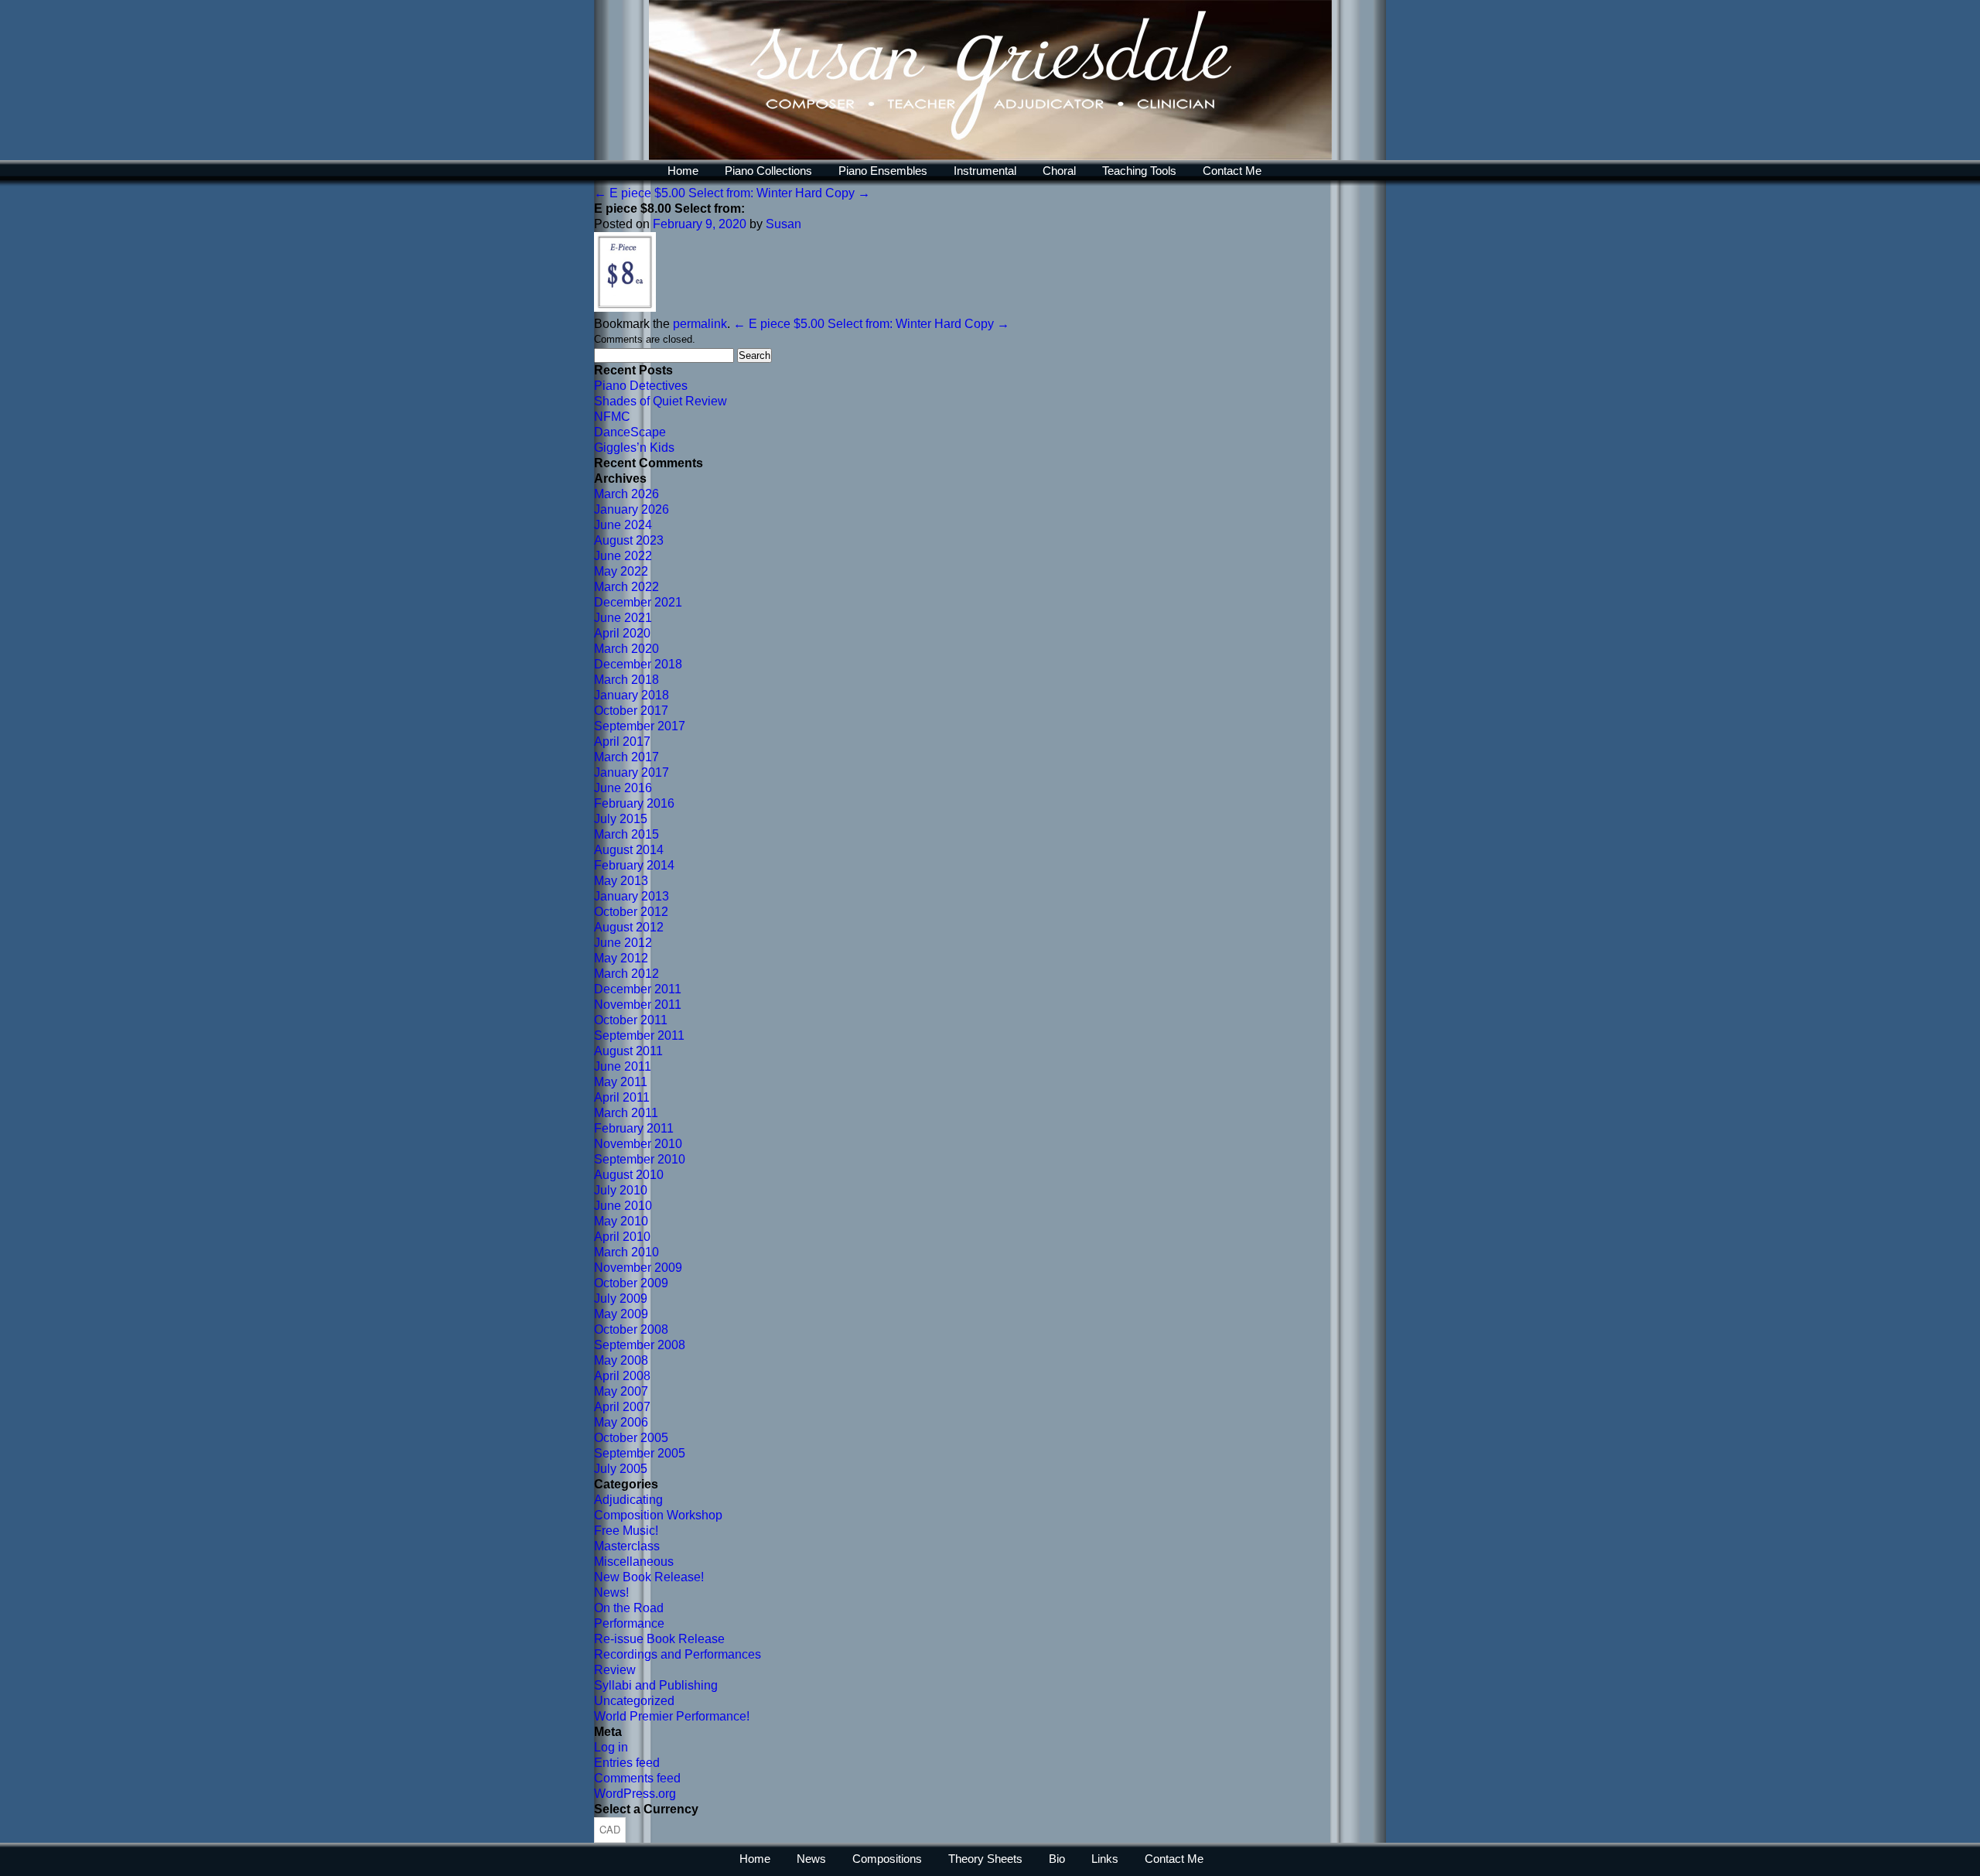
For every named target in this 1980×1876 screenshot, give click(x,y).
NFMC (612, 417)
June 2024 (623, 525)
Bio (1057, 1859)
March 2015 (626, 834)
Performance (629, 1623)
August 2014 (629, 850)
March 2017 (626, 757)
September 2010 (640, 1159)
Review (615, 1670)
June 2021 (623, 618)
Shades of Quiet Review (661, 401)
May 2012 (621, 958)
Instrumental (985, 171)
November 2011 (638, 1005)
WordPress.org (635, 1794)
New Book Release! (649, 1577)
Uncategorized (634, 1701)
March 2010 (626, 1252)
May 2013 (621, 881)
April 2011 (622, 1097)
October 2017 (631, 711)
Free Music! (626, 1531)
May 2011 (621, 1082)
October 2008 (631, 1329)
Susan (783, 224)
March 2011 (626, 1113)
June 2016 (623, 788)
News (811, 1859)
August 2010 (629, 1175)
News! (611, 1592)
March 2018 (626, 680)
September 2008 (640, 1345)
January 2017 (632, 772)
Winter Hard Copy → (813, 193)
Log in (611, 1747)
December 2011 (638, 989)
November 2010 (638, 1144)
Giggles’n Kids (634, 448)
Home (683, 171)
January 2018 (632, 695)
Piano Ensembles (883, 171)
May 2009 (621, 1314)
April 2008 (622, 1376)
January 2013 (632, 896)
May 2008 (621, 1360)
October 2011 (631, 1020)
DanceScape (630, 432)
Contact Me (1232, 171)
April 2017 (622, 742)
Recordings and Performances (678, 1654)
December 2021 (638, 602)
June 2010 (623, 1206)
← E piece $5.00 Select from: (674, 193)
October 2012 (631, 912)
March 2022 (626, 587)
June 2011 (623, 1066)
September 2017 (640, 726)
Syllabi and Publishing (656, 1685)
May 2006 (621, 1422)
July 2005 (621, 1469)
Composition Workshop (658, 1515)
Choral (1059, 171)
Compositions (887, 1859)
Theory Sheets (985, 1859)
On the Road (629, 1608)
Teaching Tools (1139, 171)
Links (1105, 1859)
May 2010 (621, 1221)
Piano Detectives (641, 386)
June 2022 (623, 556)
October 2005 (631, 1438)
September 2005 (640, 1453)
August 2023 (629, 540)
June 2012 (623, 943)
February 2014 (634, 865)
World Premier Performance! (672, 1716)
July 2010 (621, 1190)
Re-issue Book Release (659, 1639)
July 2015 (621, 819)
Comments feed (637, 1778)
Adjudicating (628, 1500)
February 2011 (634, 1128)
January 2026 (632, 509)
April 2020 (622, 633)
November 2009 (638, 1268)
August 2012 (629, 927)
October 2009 (631, 1283)
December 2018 (638, 664)
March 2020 (626, 649)
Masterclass (627, 1546)
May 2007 (621, 1391)
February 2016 (634, 803)
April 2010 (622, 1237)
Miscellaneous (634, 1562)
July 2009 (621, 1299)
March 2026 (626, 494)
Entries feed (627, 1763)
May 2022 (621, 571)
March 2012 (626, 974)
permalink (700, 324)
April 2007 (622, 1407)
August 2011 (628, 1051)
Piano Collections (768, 171)
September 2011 (639, 1035)
